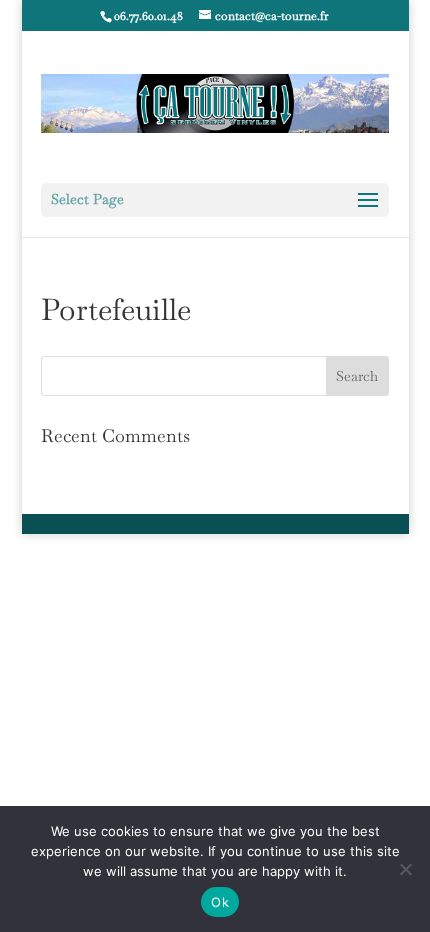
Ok (220, 902)
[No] (405, 869)
